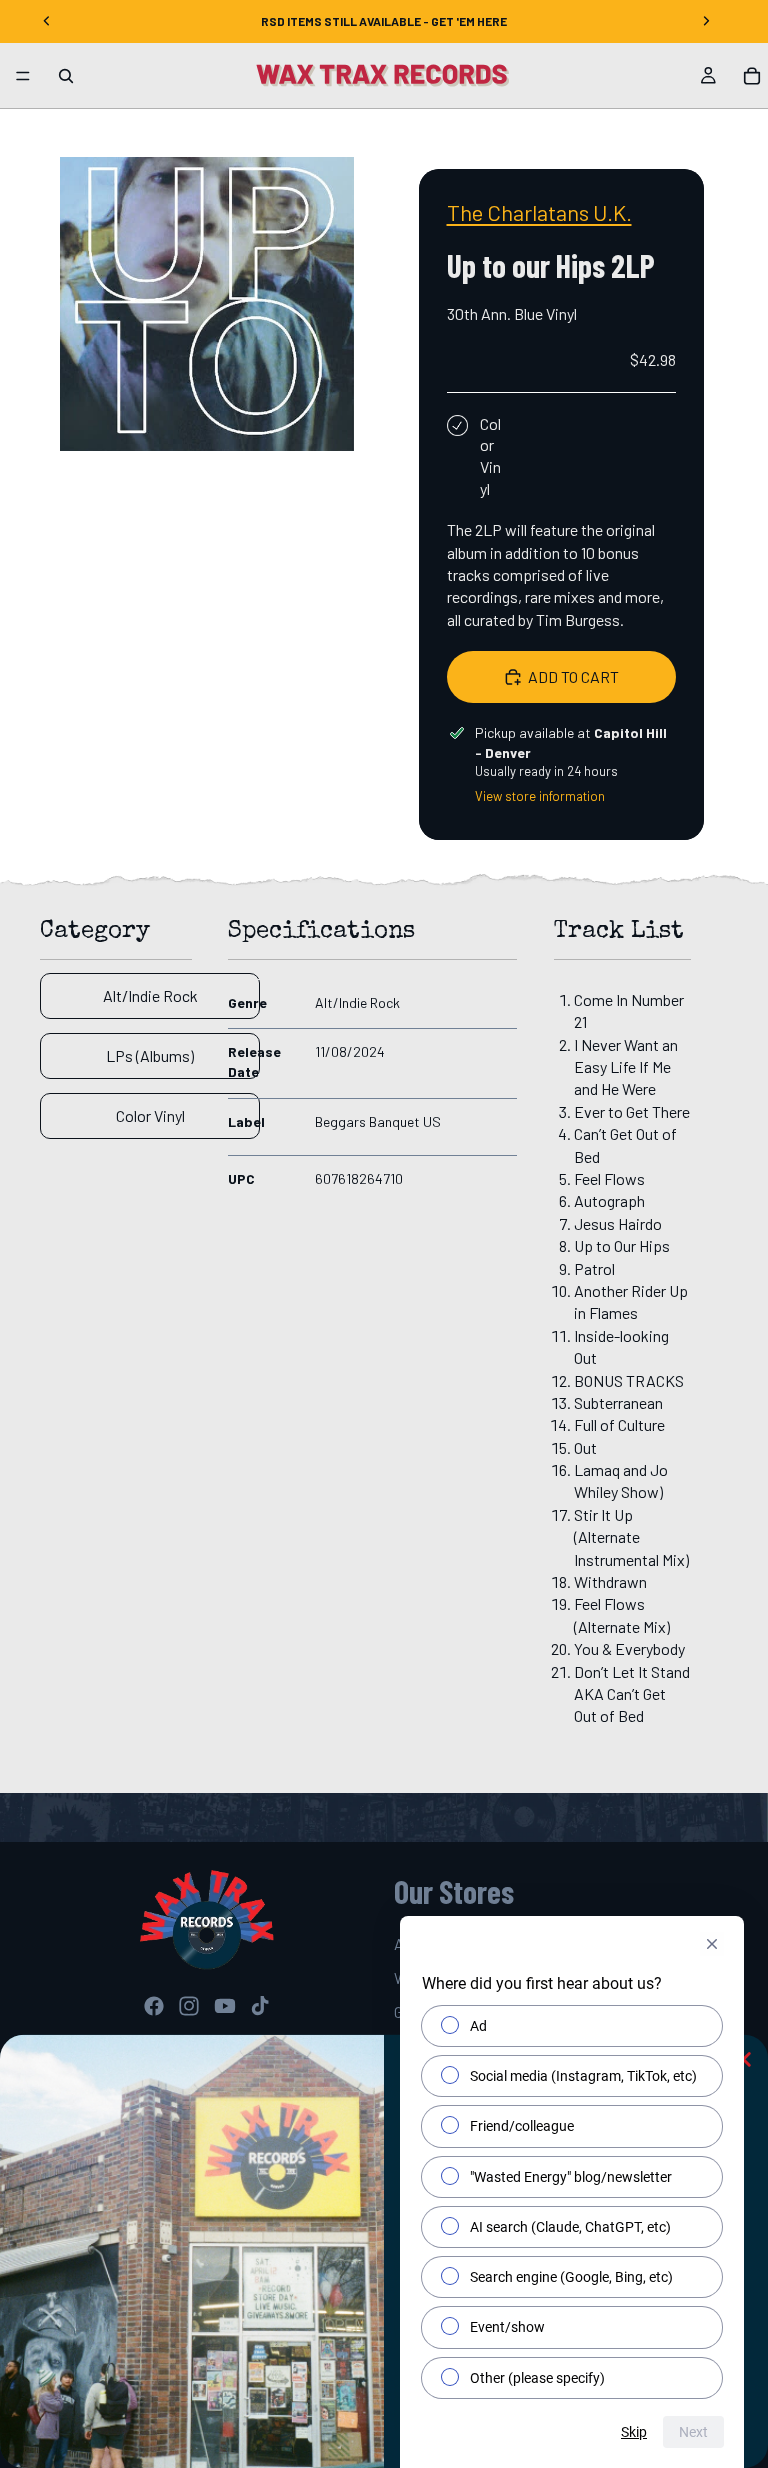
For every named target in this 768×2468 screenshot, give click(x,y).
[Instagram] (189, 2006)
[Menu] (23, 76)
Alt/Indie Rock (150, 995)
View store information (540, 796)
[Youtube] (225, 2006)
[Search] (66, 76)
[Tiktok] (260, 2006)
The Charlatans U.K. (539, 212)
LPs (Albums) (150, 1055)
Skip (634, 2432)
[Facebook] (154, 2006)
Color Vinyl (150, 1115)
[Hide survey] (712, 1944)
